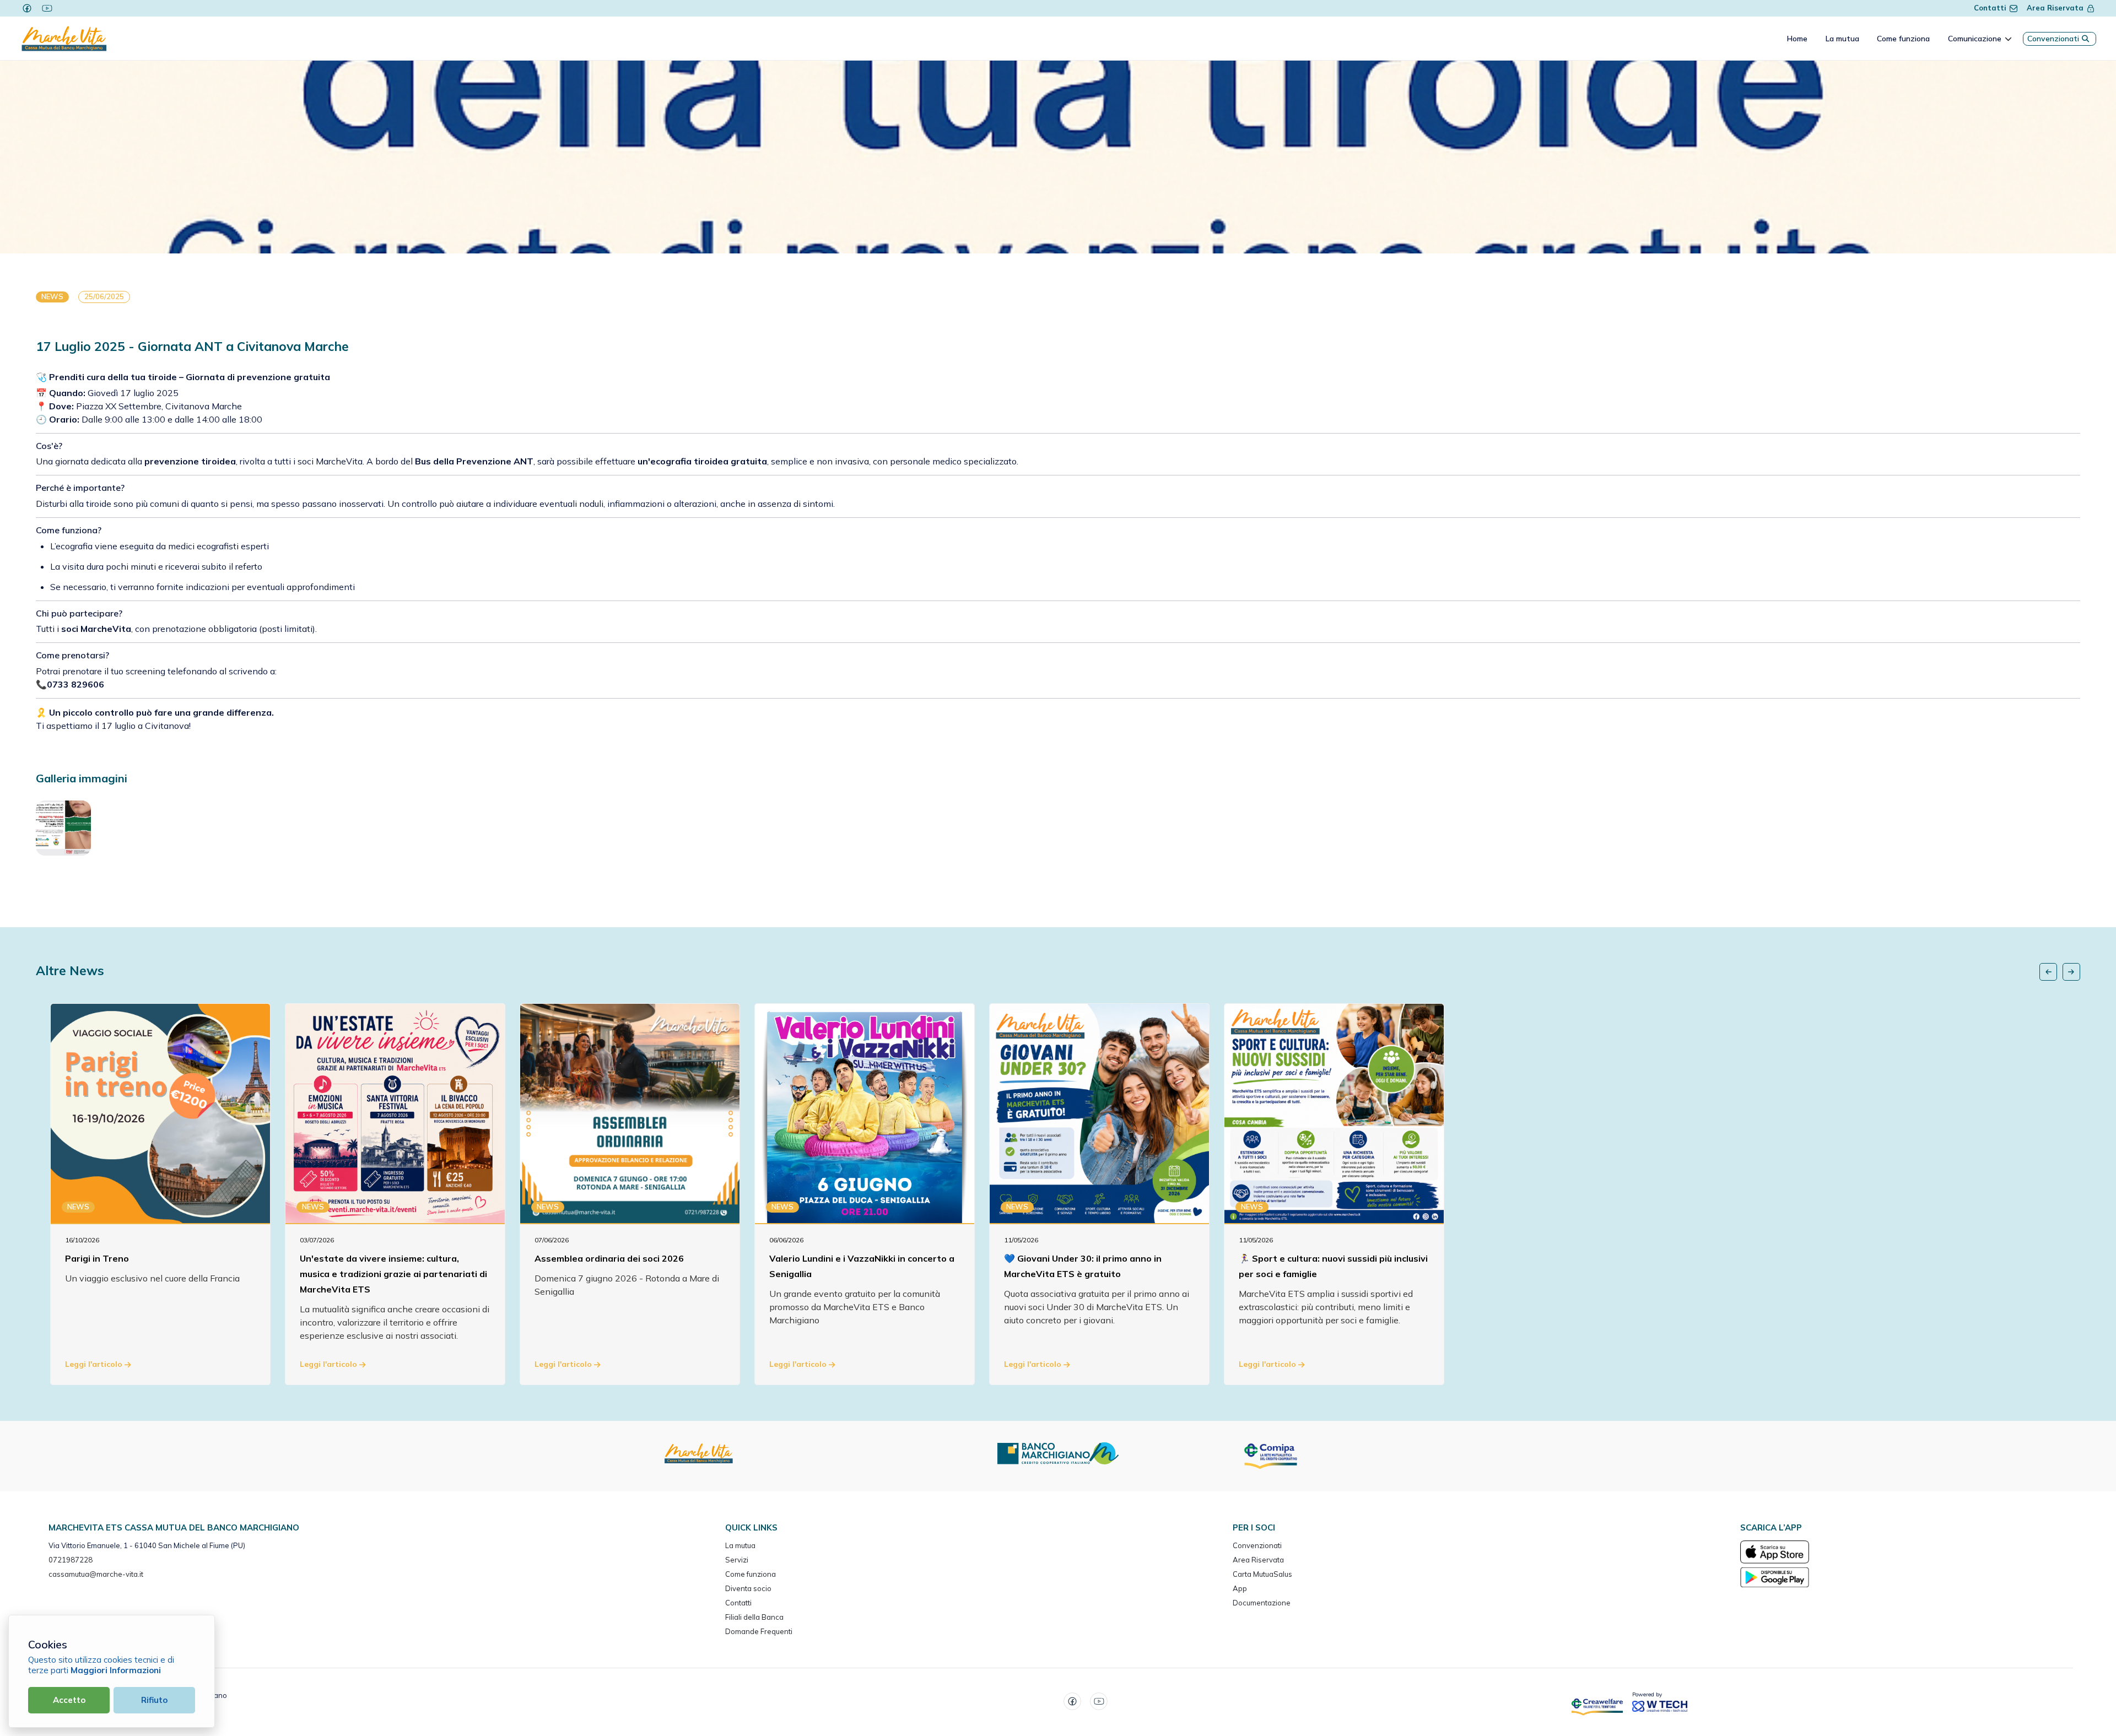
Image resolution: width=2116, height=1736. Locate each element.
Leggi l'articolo (95, 1364)
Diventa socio (748, 1588)
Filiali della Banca (754, 1617)
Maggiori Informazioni (116, 1670)
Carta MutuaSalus (1262, 1574)
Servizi (737, 1560)
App (1240, 1588)
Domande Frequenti (759, 1631)
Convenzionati (2053, 39)
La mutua (740, 1545)
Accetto (69, 1700)
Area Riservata (2055, 8)
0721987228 (71, 1560)
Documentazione (1262, 1603)
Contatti (1990, 8)
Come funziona (751, 1574)
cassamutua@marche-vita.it (96, 1574)
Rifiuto (154, 1700)
